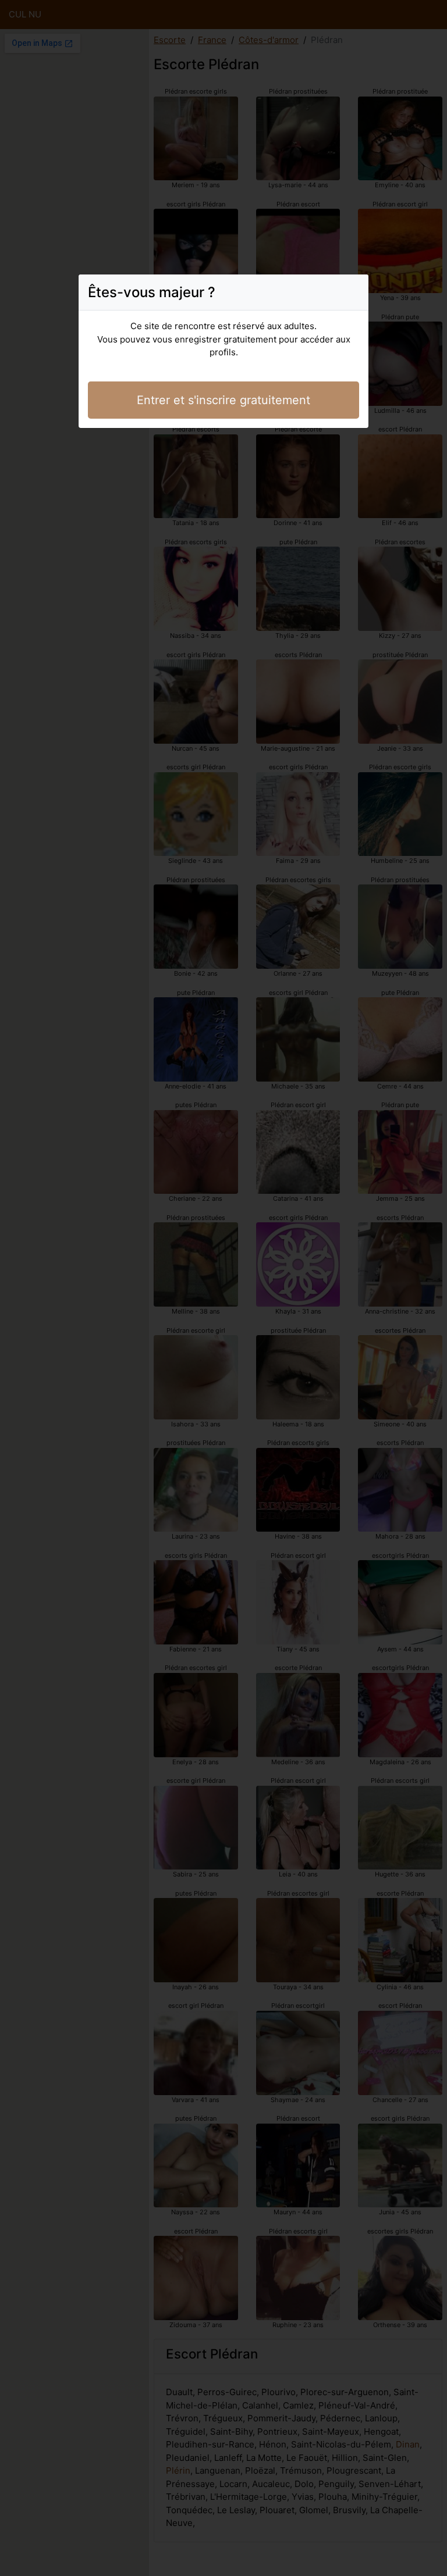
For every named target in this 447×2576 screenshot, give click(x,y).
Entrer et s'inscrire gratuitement (223, 400)
